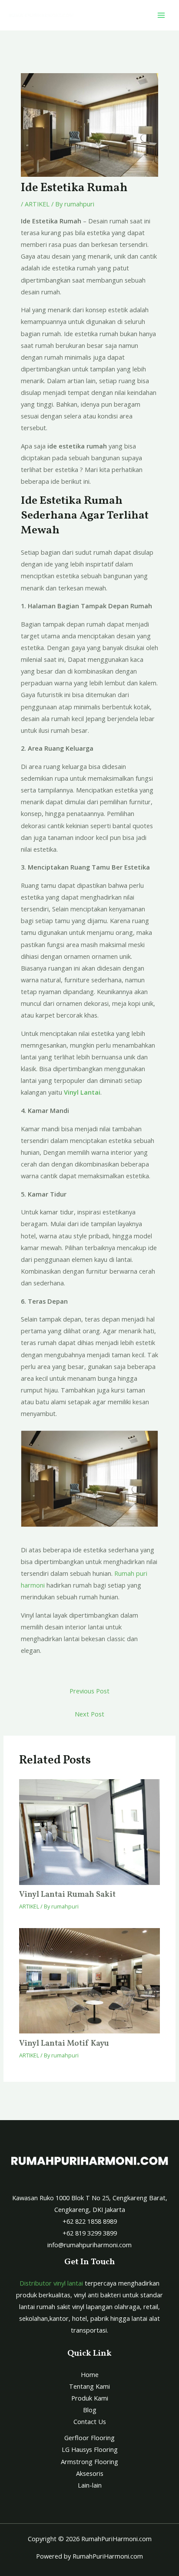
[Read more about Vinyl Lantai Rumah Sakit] (89, 1832)
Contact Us (90, 2421)
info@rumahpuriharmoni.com (89, 2245)
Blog (90, 2410)
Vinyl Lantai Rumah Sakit (67, 1895)
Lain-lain (90, 2485)
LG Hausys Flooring (90, 2449)
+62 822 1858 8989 (90, 2221)
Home (90, 2374)
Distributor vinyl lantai (51, 2283)
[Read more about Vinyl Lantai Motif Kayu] (89, 1981)
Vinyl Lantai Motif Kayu (64, 2044)
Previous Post (89, 1691)
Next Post (89, 1714)
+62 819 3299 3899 (90, 2233)
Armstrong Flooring (89, 2461)
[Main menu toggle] (161, 15)
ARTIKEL (37, 204)
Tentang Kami (89, 2386)
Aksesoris (90, 2473)
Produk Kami (90, 2398)
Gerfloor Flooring (89, 2438)
